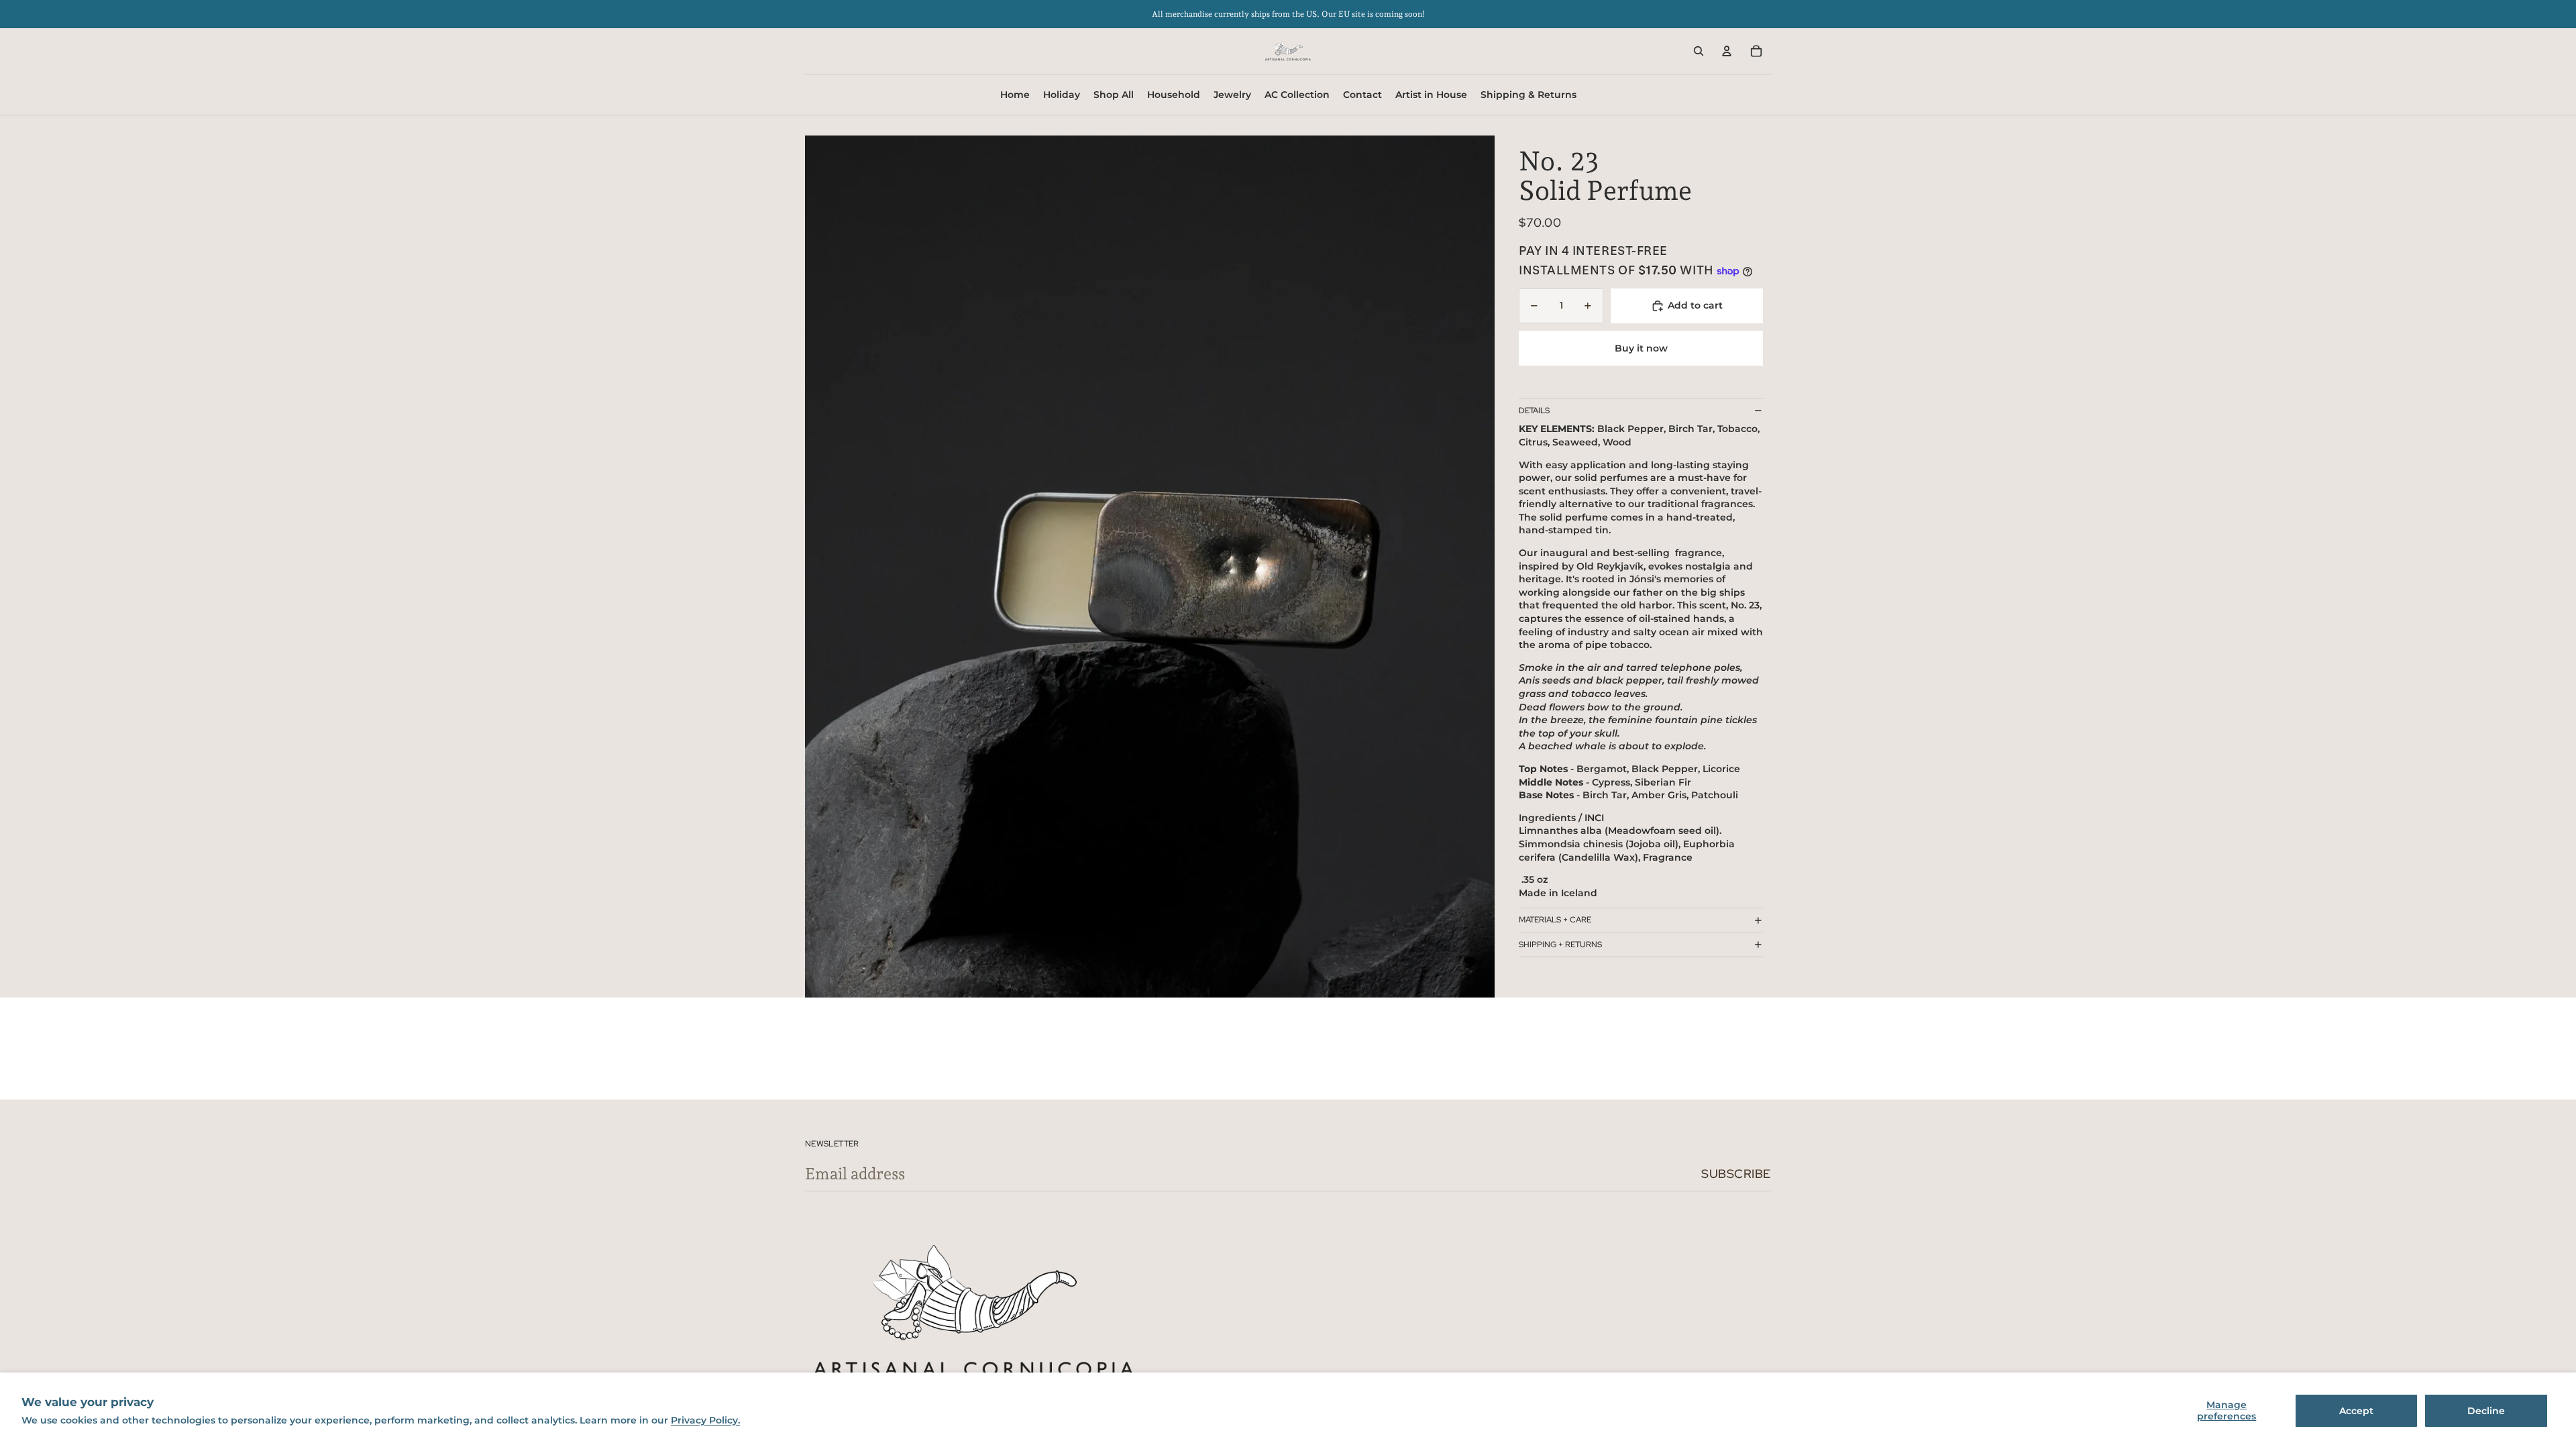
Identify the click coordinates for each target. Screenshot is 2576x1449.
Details (1534, 411)
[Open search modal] (1699, 51)
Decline (2486, 1411)
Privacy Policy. (705, 1420)
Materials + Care (1555, 920)
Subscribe (1736, 1174)
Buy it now (1641, 348)
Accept (2356, 1411)
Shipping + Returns (1560, 945)
